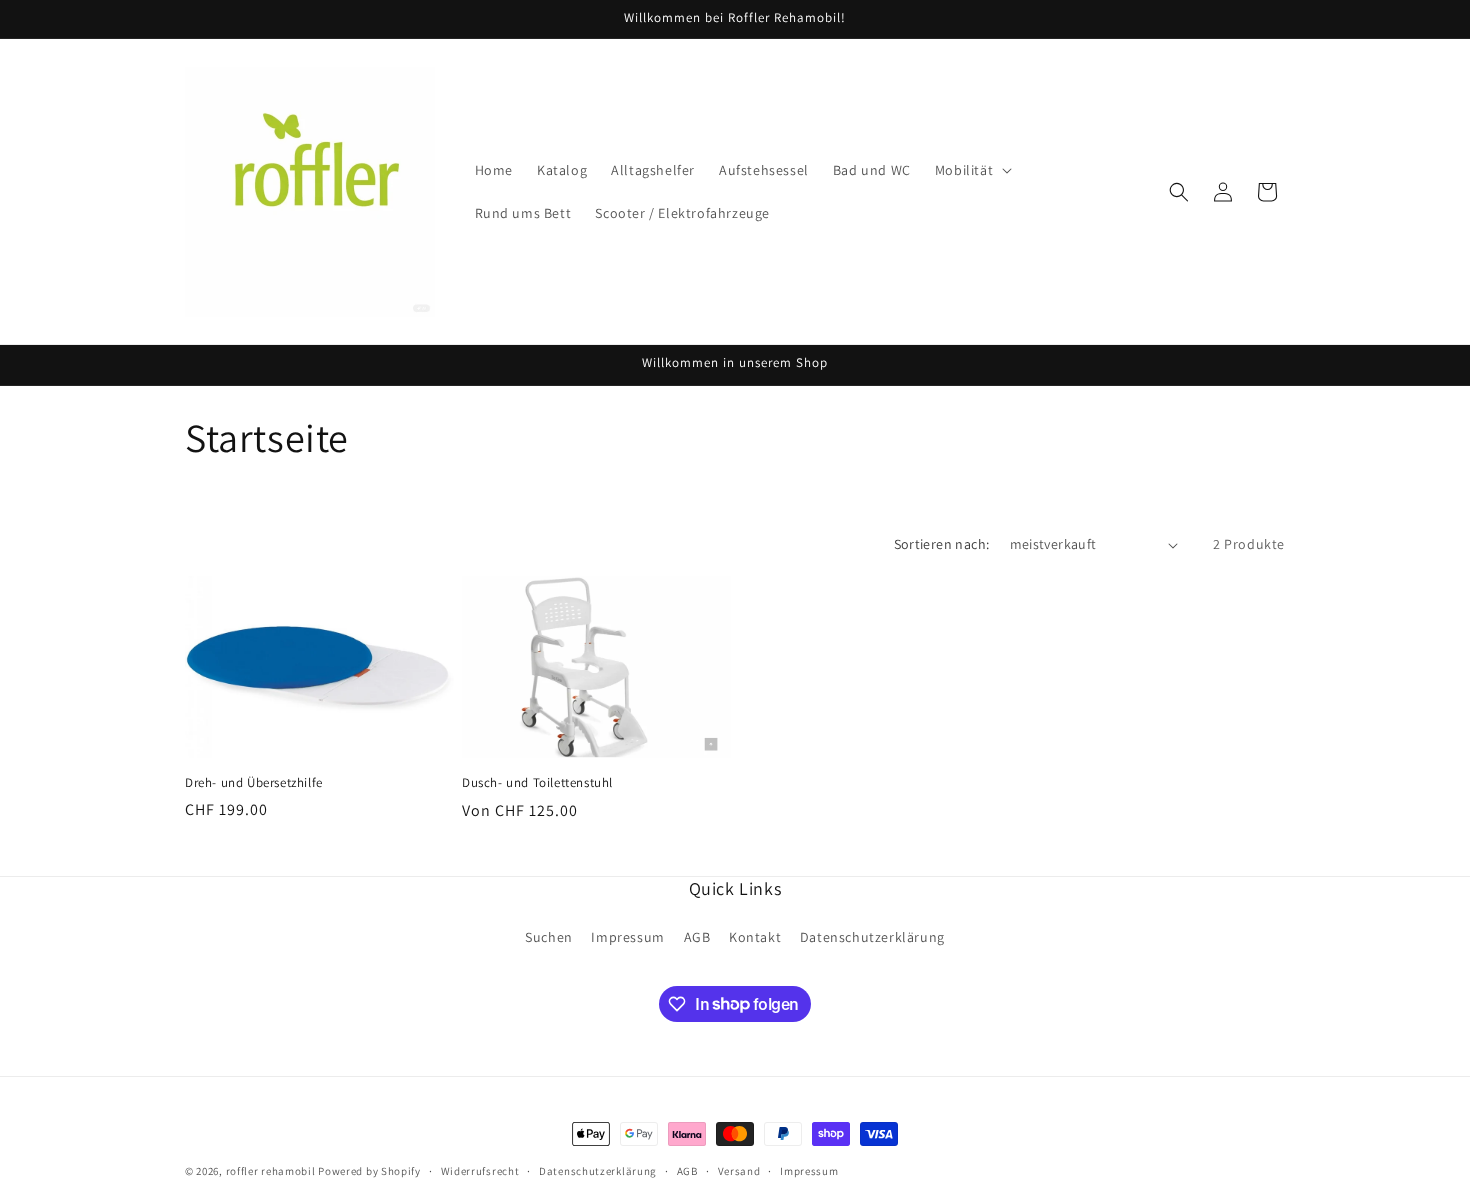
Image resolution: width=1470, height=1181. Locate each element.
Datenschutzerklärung (872, 937)
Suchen (549, 937)
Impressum (627, 937)
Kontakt (755, 937)
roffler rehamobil (271, 1171)
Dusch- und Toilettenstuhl (537, 783)
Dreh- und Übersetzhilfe (254, 783)
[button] (971, 170)
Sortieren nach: (942, 544)
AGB (697, 937)
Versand (739, 1170)
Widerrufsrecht (480, 1170)
